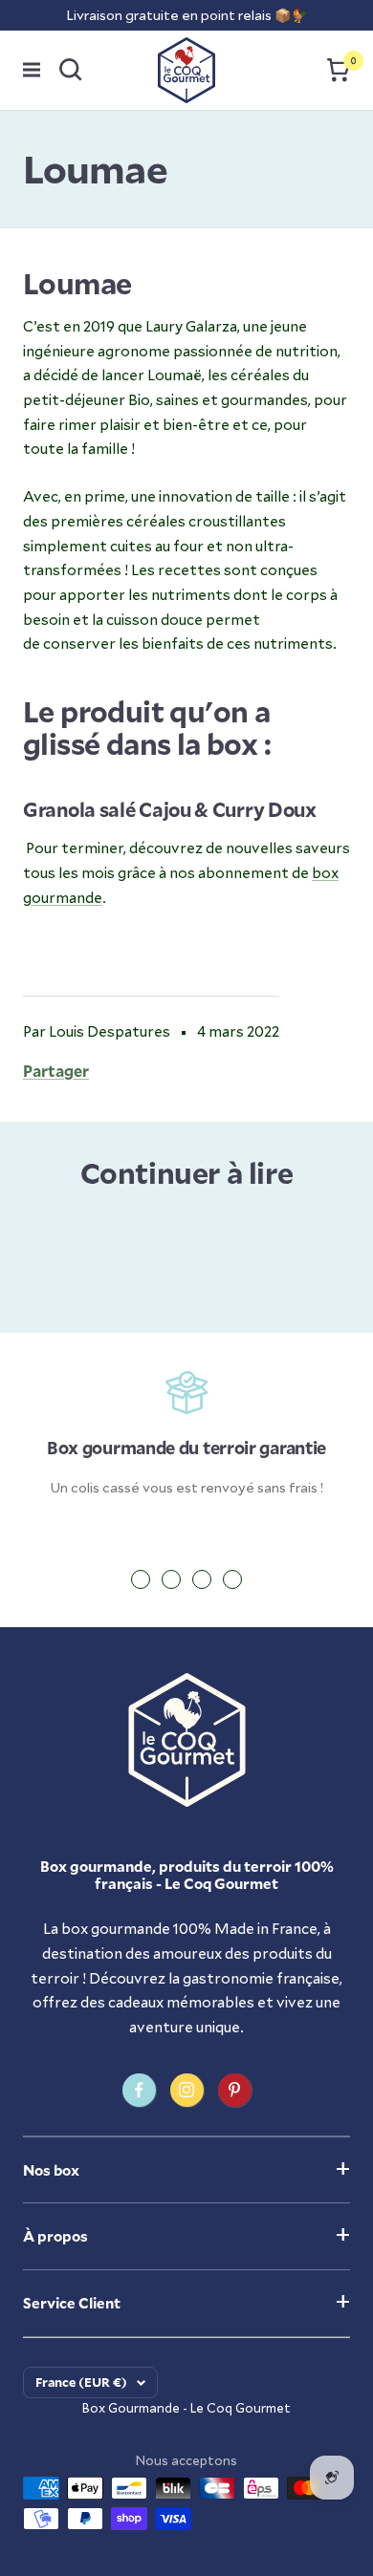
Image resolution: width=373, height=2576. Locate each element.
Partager (56, 1071)
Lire (57, 1278)
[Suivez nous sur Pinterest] (235, 2090)
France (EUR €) (81, 2382)
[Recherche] (71, 70)
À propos (55, 2236)
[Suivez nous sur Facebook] (139, 2090)
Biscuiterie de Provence (128, 1232)
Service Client (72, 2303)
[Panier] (339, 70)
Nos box (51, 2170)
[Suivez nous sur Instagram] (187, 2090)
